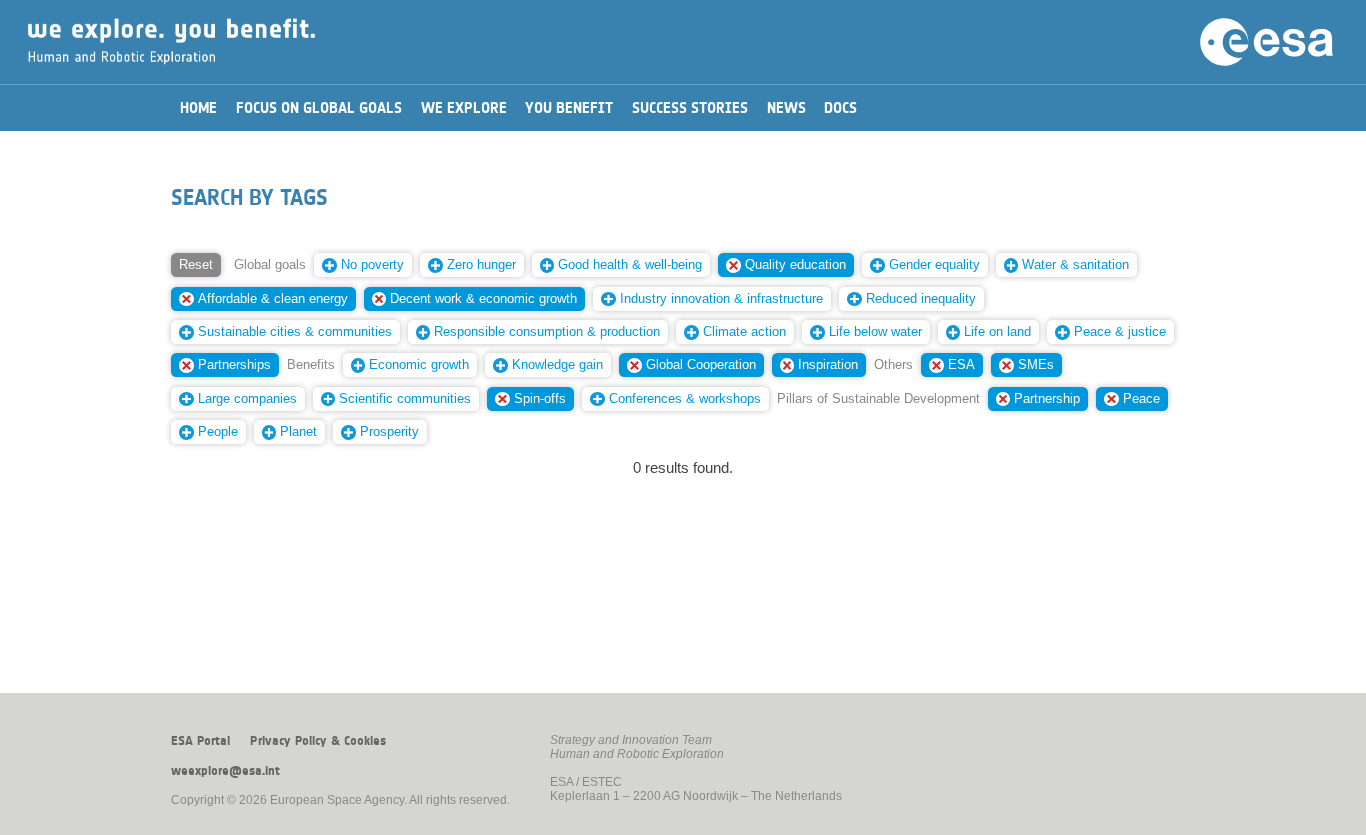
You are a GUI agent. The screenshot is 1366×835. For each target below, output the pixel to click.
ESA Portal (200, 741)
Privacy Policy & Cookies (318, 741)
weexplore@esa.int (225, 771)
